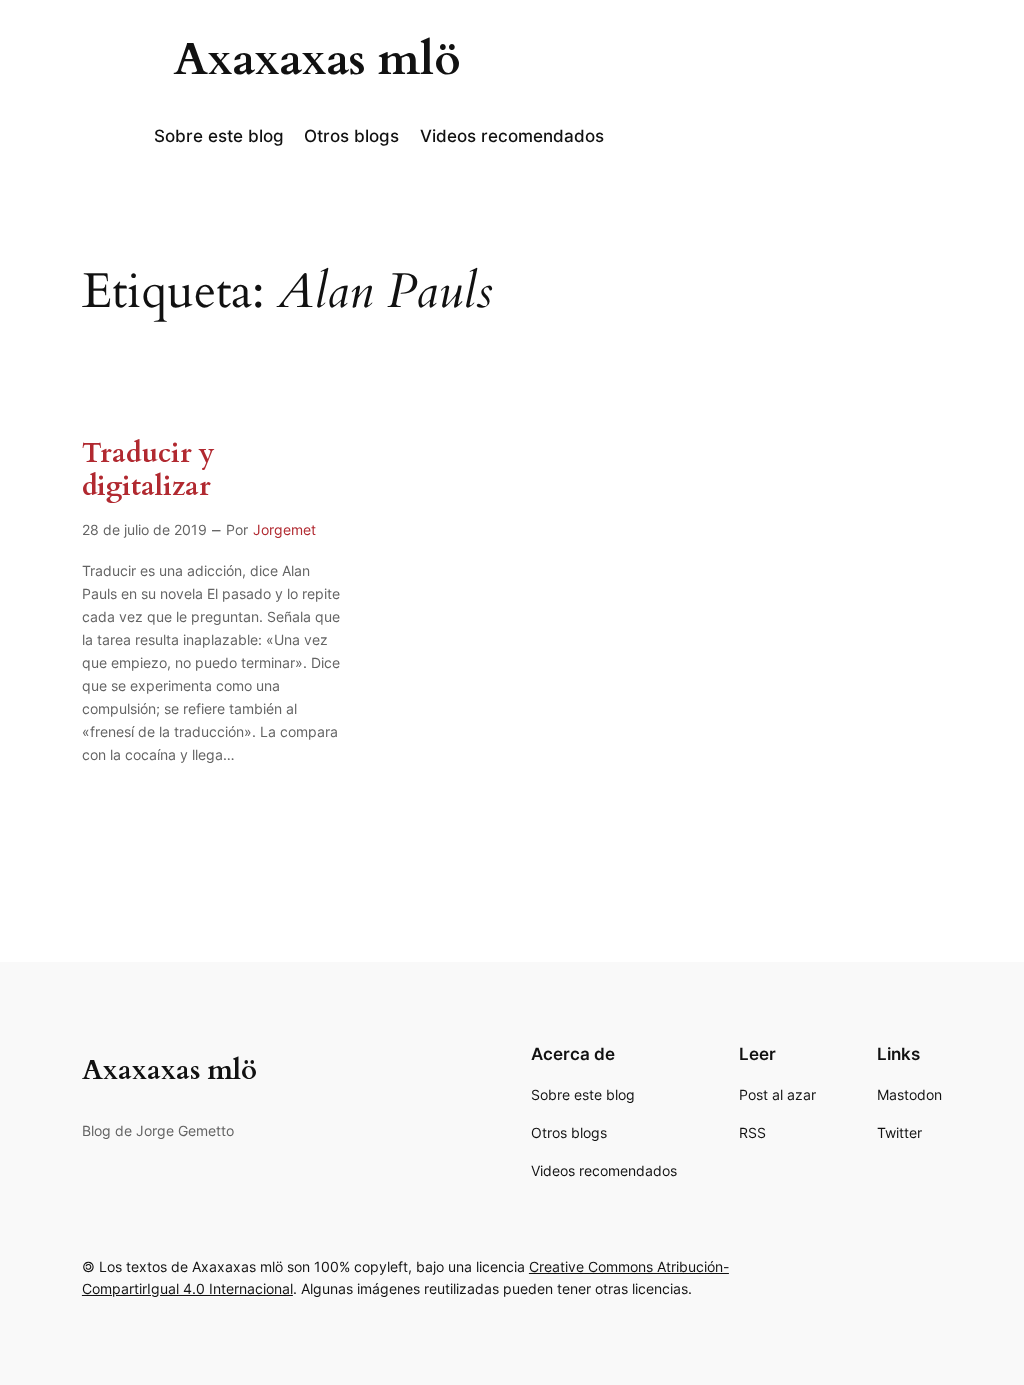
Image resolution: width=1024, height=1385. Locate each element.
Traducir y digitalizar (148, 470)
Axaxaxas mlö (317, 60)
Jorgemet (284, 529)
